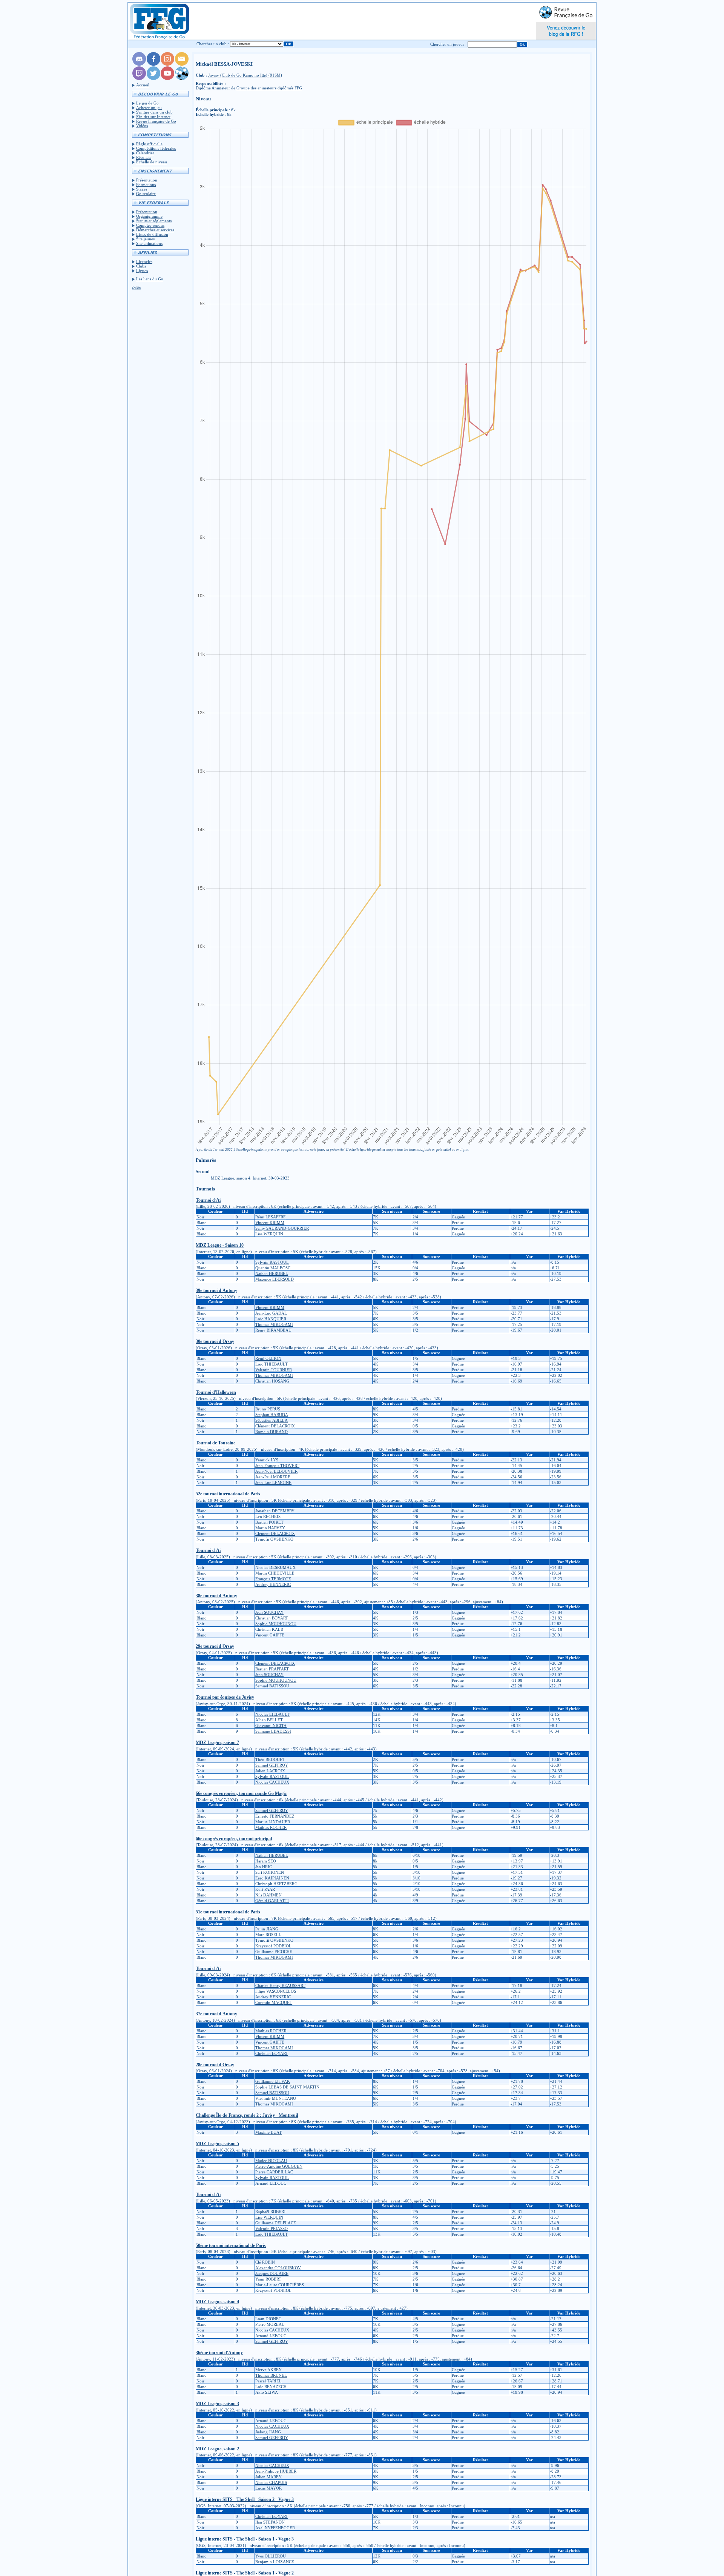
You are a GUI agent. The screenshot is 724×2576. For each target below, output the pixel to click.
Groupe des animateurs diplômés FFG (269, 88)
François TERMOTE (273, 1579)
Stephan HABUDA (272, 1415)
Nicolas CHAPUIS (271, 2482)
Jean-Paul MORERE (273, 1477)
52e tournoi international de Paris (228, 1494)
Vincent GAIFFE (270, 1635)
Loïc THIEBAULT (271, 1364)
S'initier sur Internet (153, 117)
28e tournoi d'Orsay (215, 2065)
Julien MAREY (268, 2477)
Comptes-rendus (150, 225)
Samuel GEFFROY (272, 1765)
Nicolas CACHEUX (272, 1782)
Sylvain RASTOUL (272, 1262)
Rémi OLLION (268, 1358)
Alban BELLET (269, 1720)
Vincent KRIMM (270, 1223)
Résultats (144, 157)
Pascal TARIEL (268, 2381)
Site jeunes (145, 239)
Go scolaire (146, 194)
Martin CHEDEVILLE (275, 1573)
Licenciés (144, 261)
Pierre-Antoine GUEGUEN (279, 2166)
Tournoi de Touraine (216, 1443)
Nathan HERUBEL (272, 1273)
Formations (146, 185)
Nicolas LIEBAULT (272, 1714)
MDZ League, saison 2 (217, 2449)
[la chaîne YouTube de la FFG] (167, 78)
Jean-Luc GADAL (271, 1313)
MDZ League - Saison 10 (220, 1245)
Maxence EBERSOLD (275, 1279)
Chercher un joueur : (448, 44)
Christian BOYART (272, 1618)
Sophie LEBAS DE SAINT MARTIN (287, 2087)
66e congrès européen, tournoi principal (234, 1839)
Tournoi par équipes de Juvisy (225, 1697)
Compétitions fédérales (156, 148)
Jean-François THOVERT (277, 1466)
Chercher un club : (213, 44)
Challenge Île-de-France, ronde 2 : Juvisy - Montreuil (247, 2115)
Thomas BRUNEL (271, 2375)
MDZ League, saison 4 (217, 2302)
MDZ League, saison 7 (217, 1742)
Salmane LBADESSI (273, 1731)
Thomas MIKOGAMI (274, 1324)
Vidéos (142, 126)
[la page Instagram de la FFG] (167, 64)
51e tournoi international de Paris (228, 1912)
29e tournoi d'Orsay (215, 1646)
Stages (142, 189)
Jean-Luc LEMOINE (273, 1483)
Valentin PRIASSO (271, 2228)
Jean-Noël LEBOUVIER (276, 1471)
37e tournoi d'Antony (216, 2014)
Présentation (147, 180)
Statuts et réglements (154, 221)
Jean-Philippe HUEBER (276, 2471)
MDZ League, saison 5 (217, 2144)
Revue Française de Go (156, 121)
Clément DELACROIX (275, 1426)
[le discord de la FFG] (139, 64)
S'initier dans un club (154, 112)
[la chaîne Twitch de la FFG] (139, 78)
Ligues (142, 271)
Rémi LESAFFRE (271, 1217)
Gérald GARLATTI (272, 1901)
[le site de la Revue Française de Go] (182, 78)
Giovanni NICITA (271, 1726)
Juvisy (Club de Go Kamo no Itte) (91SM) (245, 75)
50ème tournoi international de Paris (231, 2245)
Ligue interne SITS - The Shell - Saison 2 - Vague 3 (245, 2499)
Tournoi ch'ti (208, 1200)
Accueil (143, 85)
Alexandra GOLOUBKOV (278, 2268)
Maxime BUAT (268, 2132)
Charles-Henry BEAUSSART (280, 1985)
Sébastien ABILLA (271, 1420)
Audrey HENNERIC (273, 1584)
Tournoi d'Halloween (216, 1392)
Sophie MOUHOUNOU (276, 1624)
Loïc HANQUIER (271, 1319)
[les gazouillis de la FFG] (153, 78)
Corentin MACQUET (274, 2002)
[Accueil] (159, 21)
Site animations (149, 243)
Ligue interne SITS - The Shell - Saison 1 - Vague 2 (245, 2573)
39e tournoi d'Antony (216, 1290)
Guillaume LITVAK (273, 2081)
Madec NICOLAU (271, 2161)
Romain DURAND (271, 1432)
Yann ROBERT (268, 2279)
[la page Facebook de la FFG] (153, 64)
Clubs (141, 266)
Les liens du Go (150, 279)
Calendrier (145, 153)
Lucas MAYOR (268, 2488)
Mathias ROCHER (271, 1827)
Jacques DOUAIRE (272, 2273)
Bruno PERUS (268, 1409)
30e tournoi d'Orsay (215, 1341)
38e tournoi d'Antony (216, 1596)
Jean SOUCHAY (269, 1612)
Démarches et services (155, 230)
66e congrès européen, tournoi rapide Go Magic (241, 1793)
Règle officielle (149, 144)
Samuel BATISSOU (272, 1686)
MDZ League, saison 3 (217, 2404)
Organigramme (149, 216)
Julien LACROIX (270, 1771)
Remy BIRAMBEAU (273, 1330)
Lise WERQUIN (269, 1234)
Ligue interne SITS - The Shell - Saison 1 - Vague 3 (245, 2539)
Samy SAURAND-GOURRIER (282, 1228)
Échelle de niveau (152, 162)
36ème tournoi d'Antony (219, 2353)
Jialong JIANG (268, 2432)
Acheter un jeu (149, 108)
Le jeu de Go (147, 103)
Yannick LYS (267, 1460)
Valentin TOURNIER (274, 1370)
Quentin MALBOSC (273, 1268)
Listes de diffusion (152, 234)
